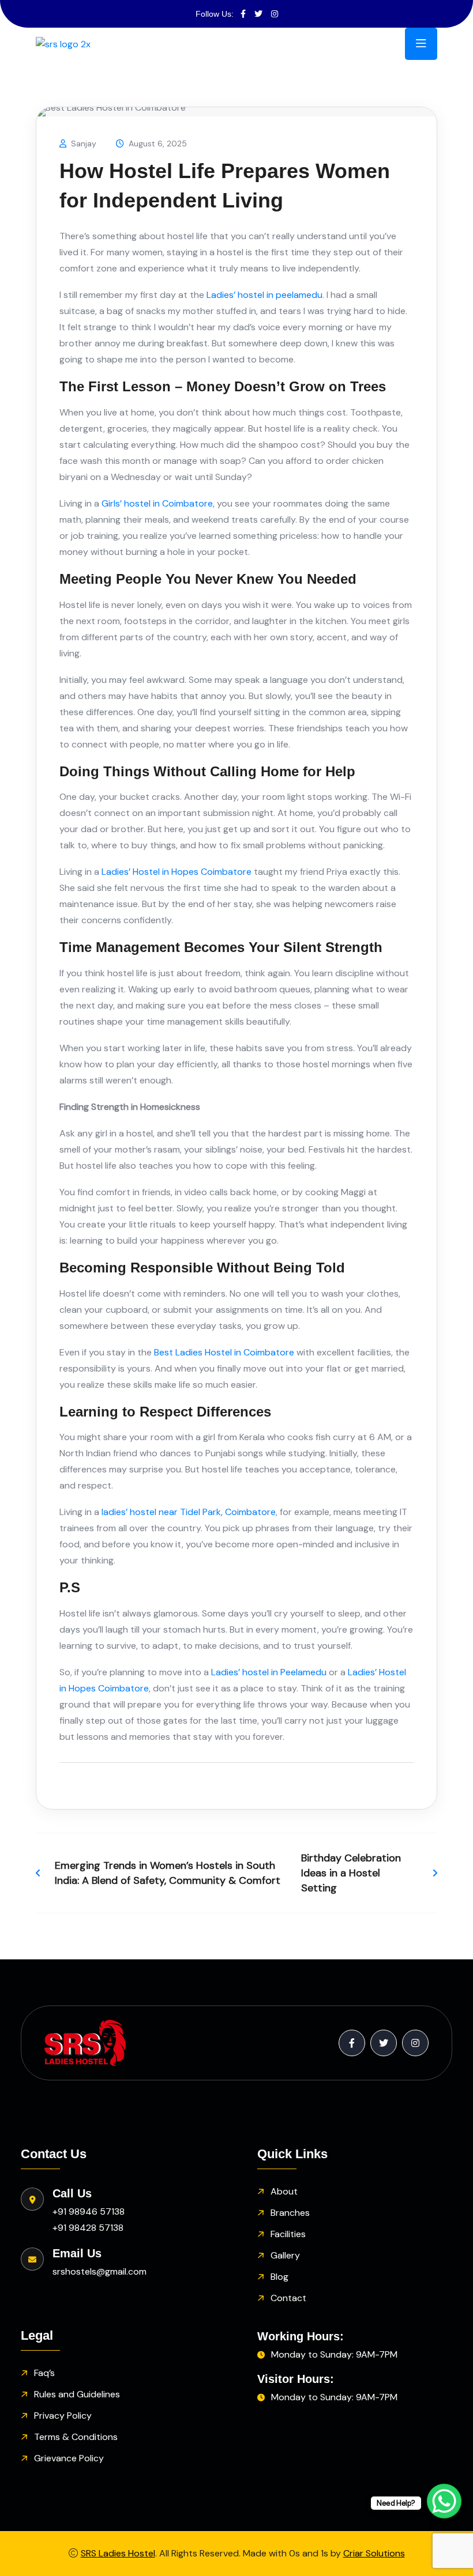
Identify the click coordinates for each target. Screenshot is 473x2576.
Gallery (285, 2255)
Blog (279, 2277)
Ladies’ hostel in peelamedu (264, 295)
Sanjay (84, 143)
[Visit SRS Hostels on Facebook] (243, 14)
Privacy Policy (63, 2416)
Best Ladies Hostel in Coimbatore (224, 1352)
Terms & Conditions (76, 2437)
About (284, 2191)
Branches (290, 2213)
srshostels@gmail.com (100, 2271)
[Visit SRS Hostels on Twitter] (258, 14)
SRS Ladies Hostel (118, 2553)
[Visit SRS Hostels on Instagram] (275, 14)
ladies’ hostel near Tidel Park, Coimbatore (189, 1512)
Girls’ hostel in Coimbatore (157, 503)
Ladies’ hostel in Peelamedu (269, 1672)
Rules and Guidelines (77, 2394)
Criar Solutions (374, 2553)
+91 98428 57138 (88, 2228)
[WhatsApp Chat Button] (444, 2501)
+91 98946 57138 (89, 2211)
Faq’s (44, 2373)
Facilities (288, 2234)
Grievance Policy (69, 2458)
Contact (288, 2298)
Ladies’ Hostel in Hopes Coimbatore (177, 872)
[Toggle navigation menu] (421, 44)
